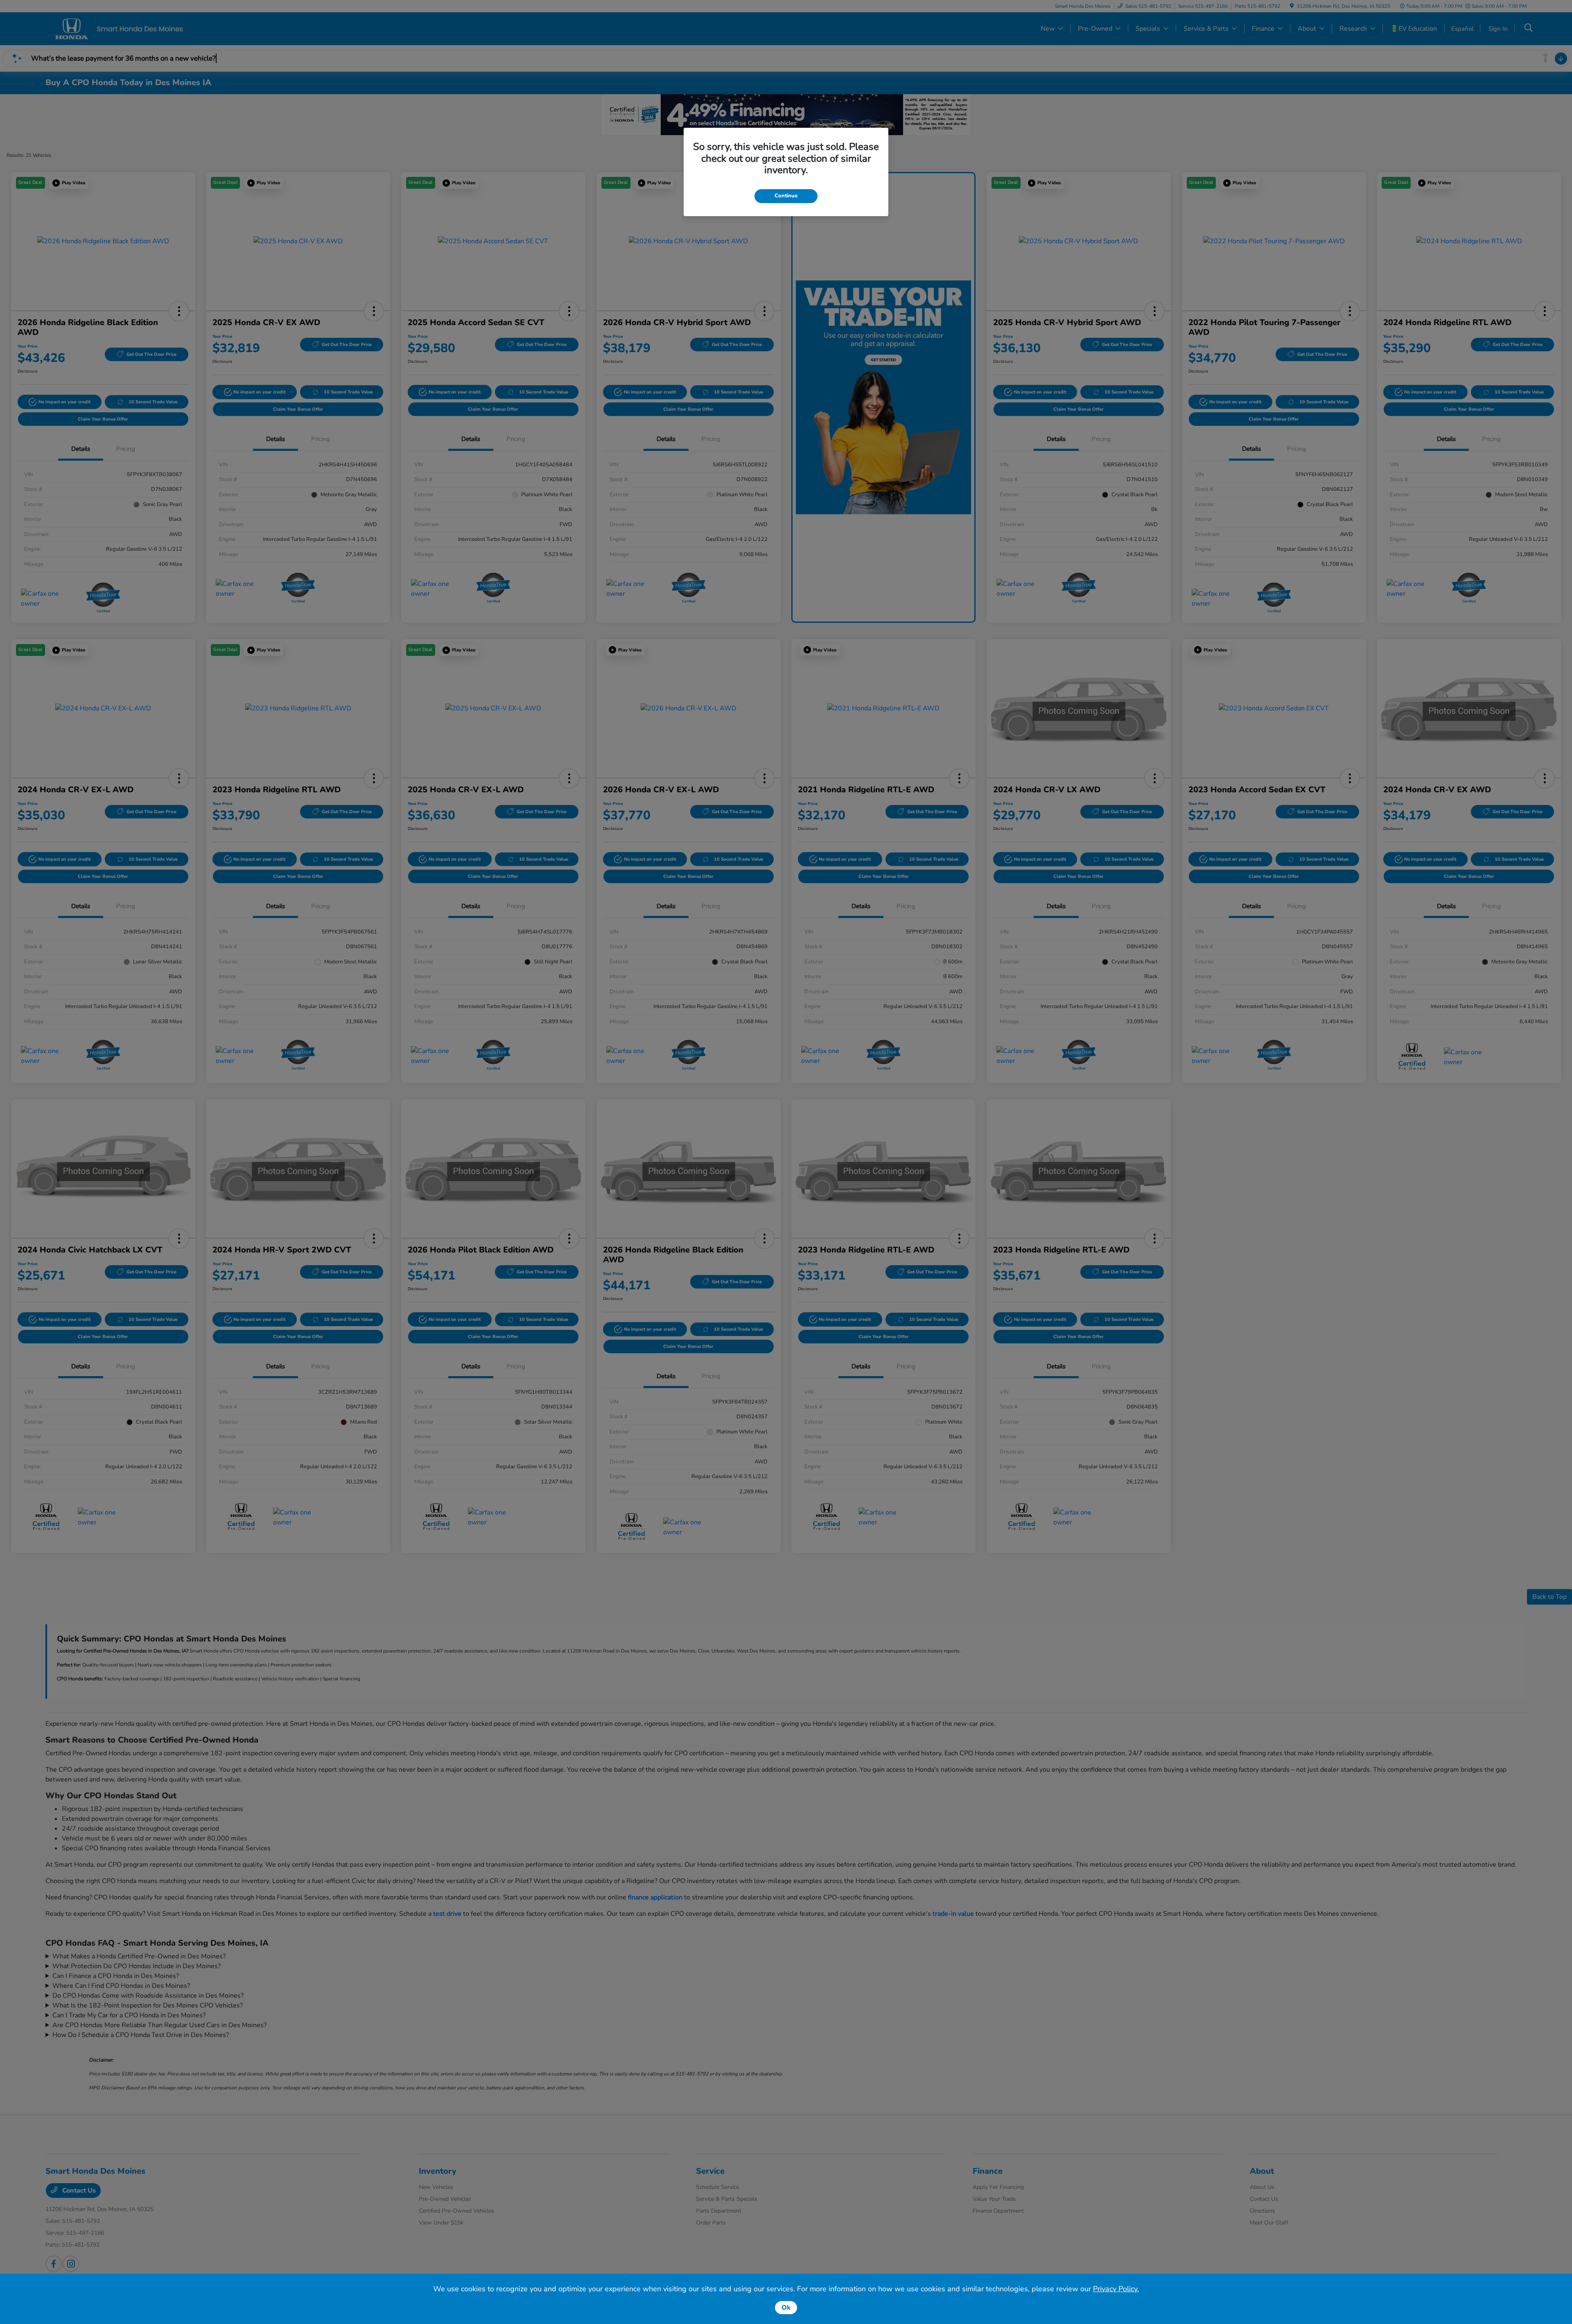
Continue (786, 196)
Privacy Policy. (1116, 2289)
